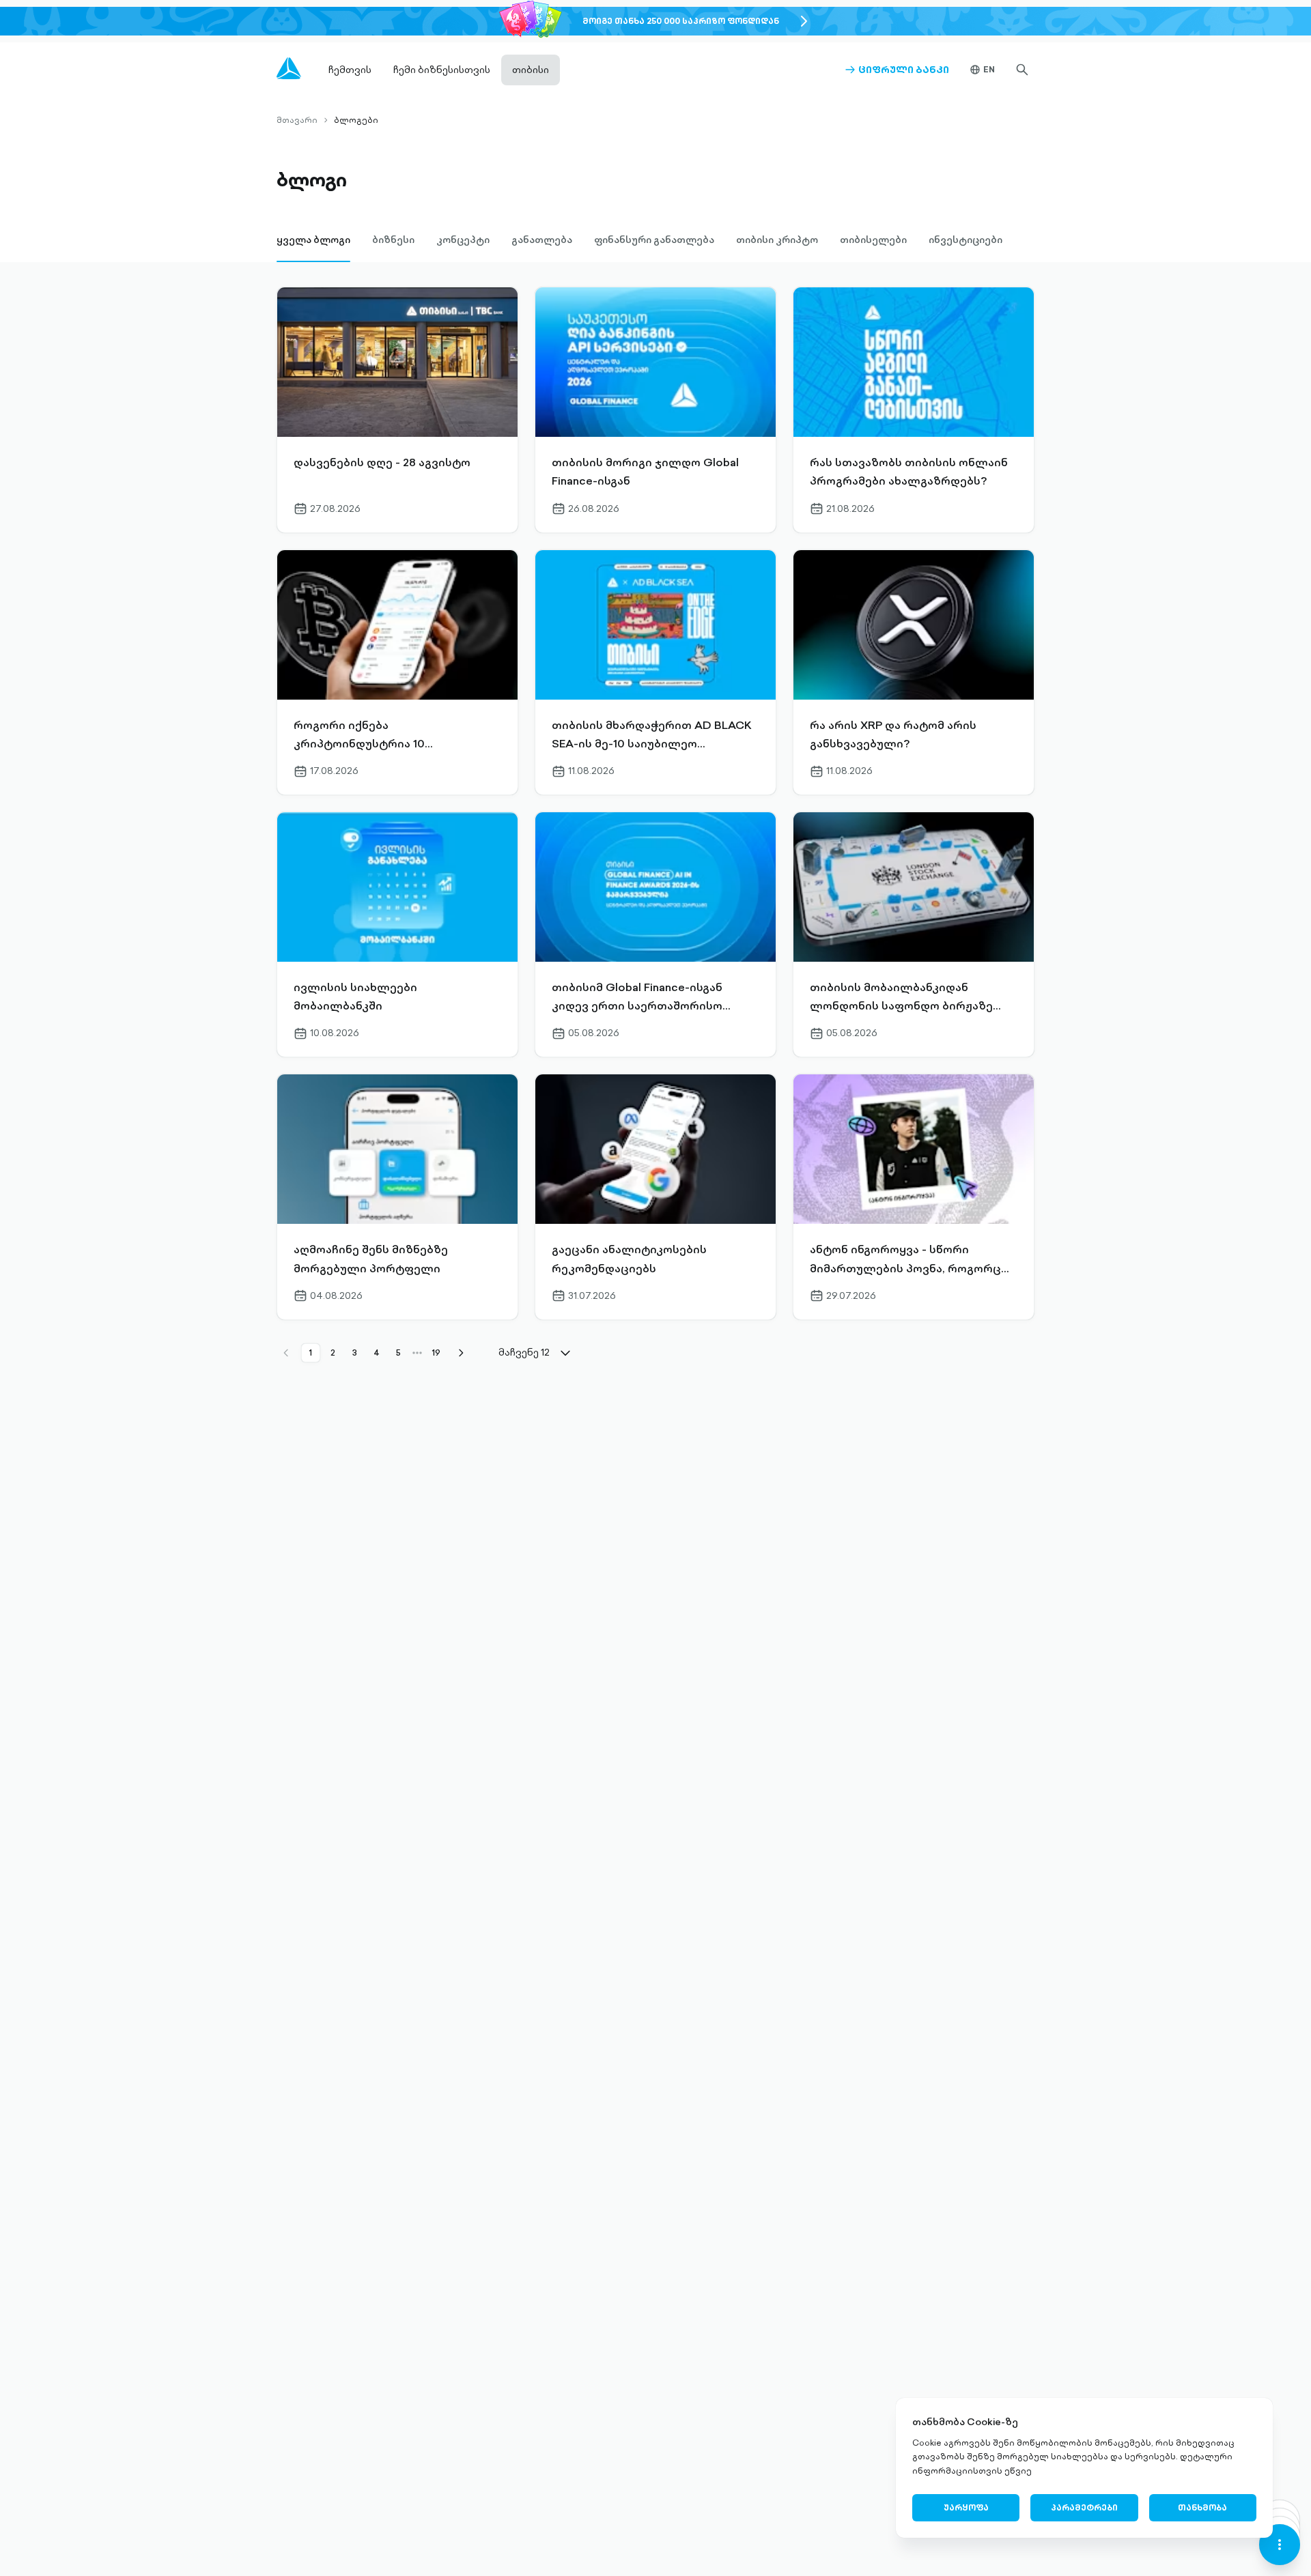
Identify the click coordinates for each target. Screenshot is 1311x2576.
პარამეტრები (1084, 2507)
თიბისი (531, 70)
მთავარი (297, 120)
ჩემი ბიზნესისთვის (442, 70)
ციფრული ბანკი (897, 70)
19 (436, 1353)
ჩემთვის (350, 70)
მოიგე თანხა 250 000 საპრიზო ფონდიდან (681, 21)
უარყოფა (966, 2507)
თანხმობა (1202, 2507)
